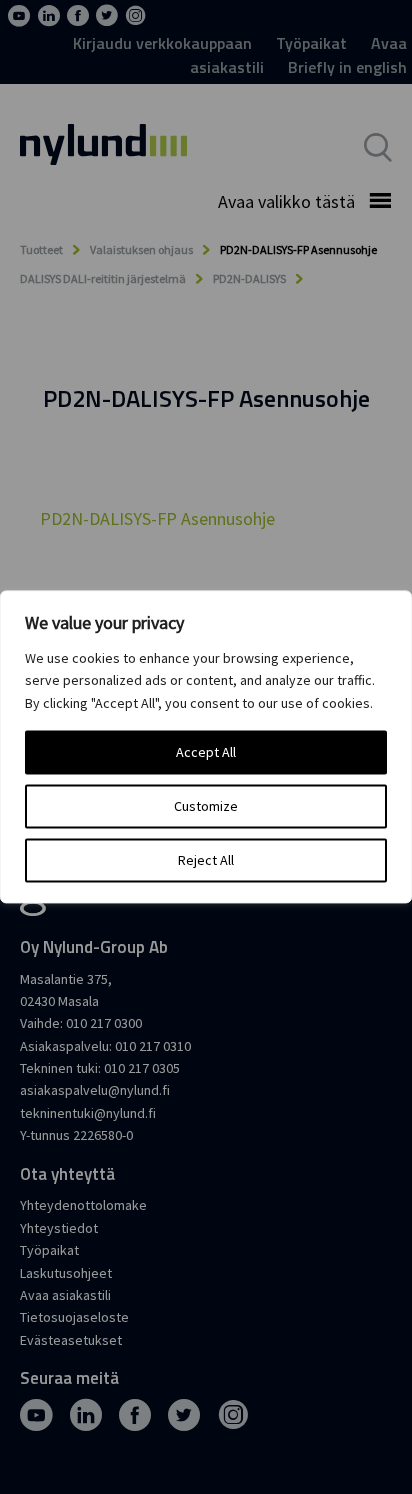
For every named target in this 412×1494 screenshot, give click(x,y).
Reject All (206, 861)
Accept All (206, 753)
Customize (206, 807)
